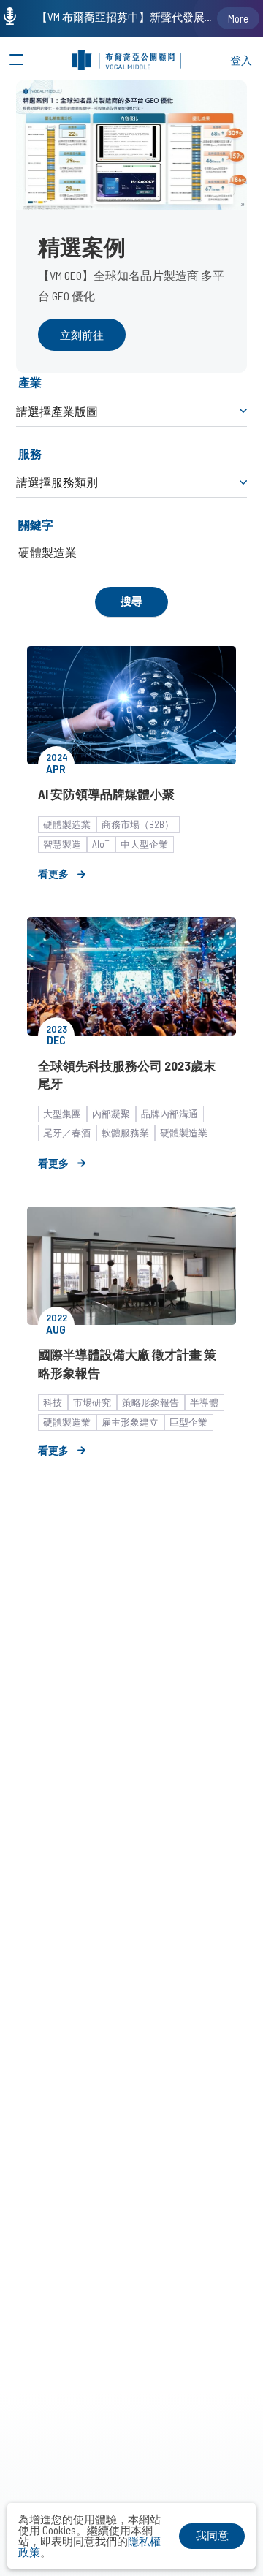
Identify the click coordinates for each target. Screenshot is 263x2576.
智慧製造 (62, 844)
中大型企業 (144, 844)
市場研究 (92, 1402)
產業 (30, 382)
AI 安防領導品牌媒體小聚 (106, 794)
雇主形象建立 (130, 1422)
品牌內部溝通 (169, 1114)
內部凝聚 (111, 1114)
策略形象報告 (150, 1402)
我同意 (212, 2535)
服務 (30, 453)
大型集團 (62, 1114)
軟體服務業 (125, 1133)
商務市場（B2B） (138, 824)
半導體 (204, 1402)
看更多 (53, 874)
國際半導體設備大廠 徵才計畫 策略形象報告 (127, 1363)
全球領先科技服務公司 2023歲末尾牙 (127, 1074)
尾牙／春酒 (67, 1133)
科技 (53, 1402)
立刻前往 (82, 335)
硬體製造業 (67, 824)
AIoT (101, 844)
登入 (241, 60)
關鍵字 (36, 524)
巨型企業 (188, 1422)
